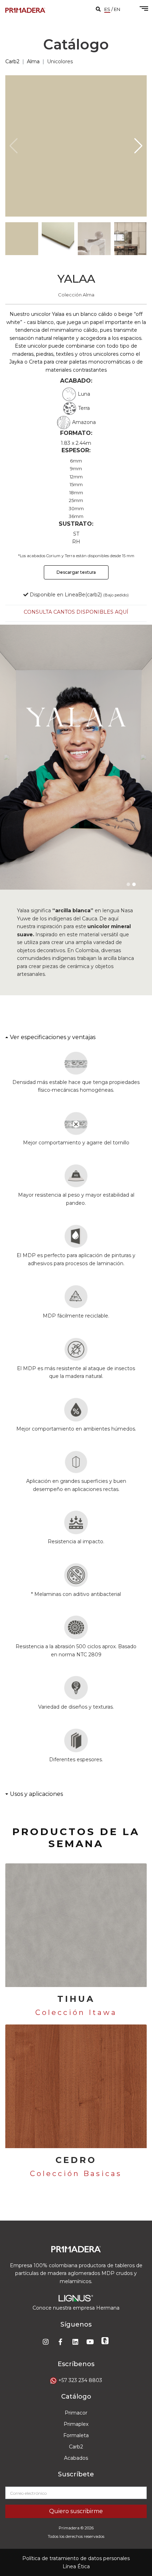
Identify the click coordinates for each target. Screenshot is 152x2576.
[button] (138, 146)
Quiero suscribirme (76, 2511)
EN (117, 9)
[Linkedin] (76, 2341)
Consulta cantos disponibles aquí (76, 612)
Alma (33, 61)
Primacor (76, 2413)
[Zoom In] (76, 146)
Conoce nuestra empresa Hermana (76, 2308)
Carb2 (12, 61)
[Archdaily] (106, 2341)
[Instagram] (46, 2341)
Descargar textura (76, 572)
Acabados (76, 2458)
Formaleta (76, 2435)
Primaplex (76, 2424)
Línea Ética (76, 2566)
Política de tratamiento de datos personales (76, 2558)
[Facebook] (61, 2341)
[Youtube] (91, 2341)
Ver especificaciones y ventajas (53, 1037)
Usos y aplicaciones (36, 1794)
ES (107, 9)
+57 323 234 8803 (80, 2380)
